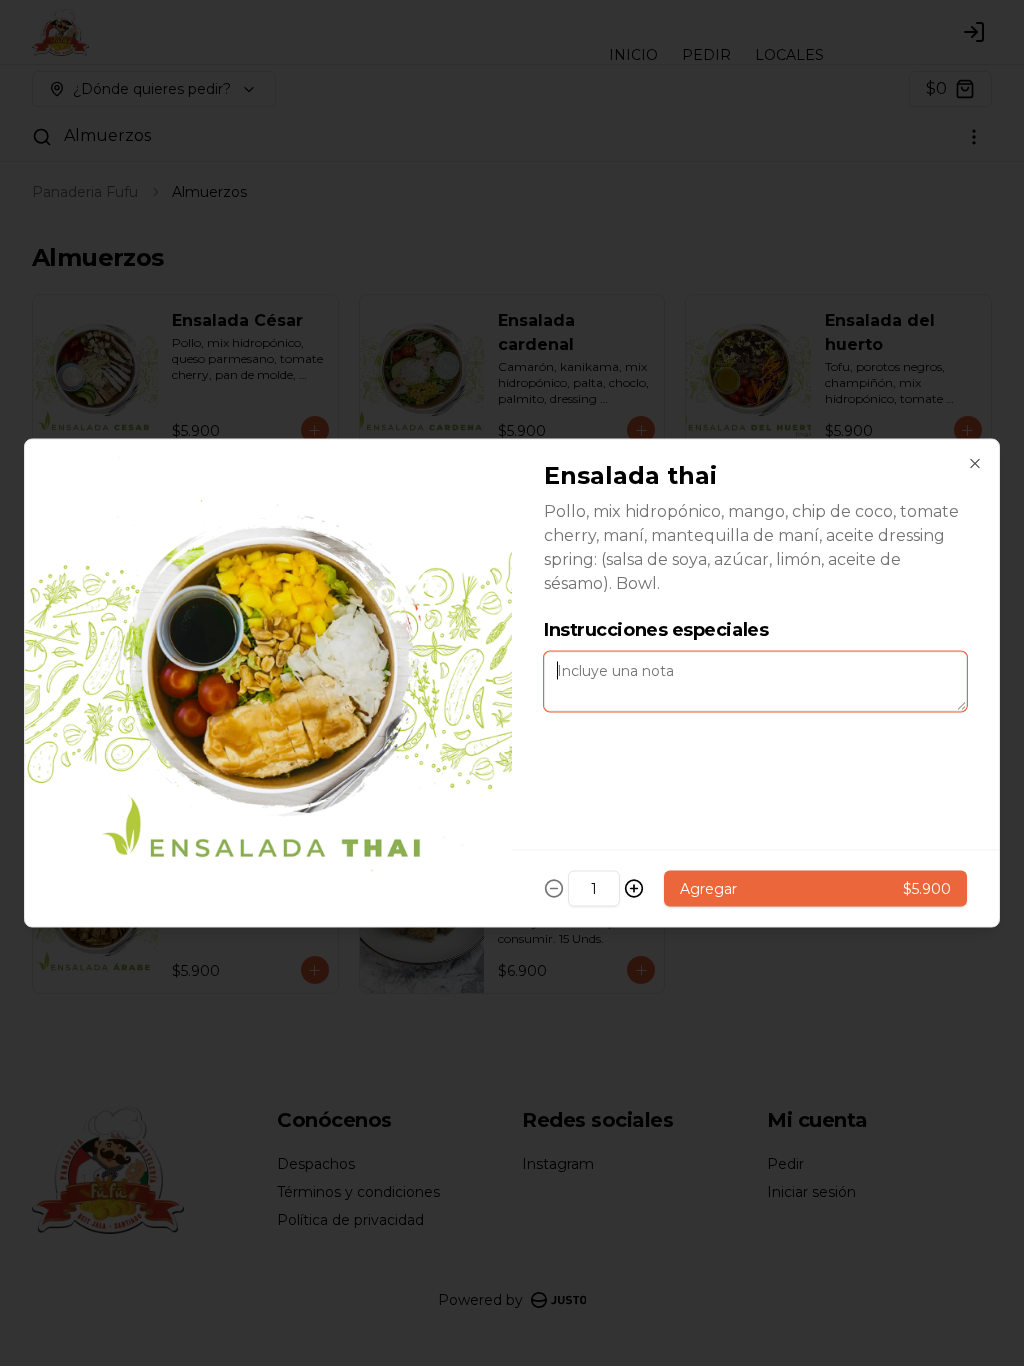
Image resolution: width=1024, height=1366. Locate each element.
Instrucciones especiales (656, 630)
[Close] (975, 464)
